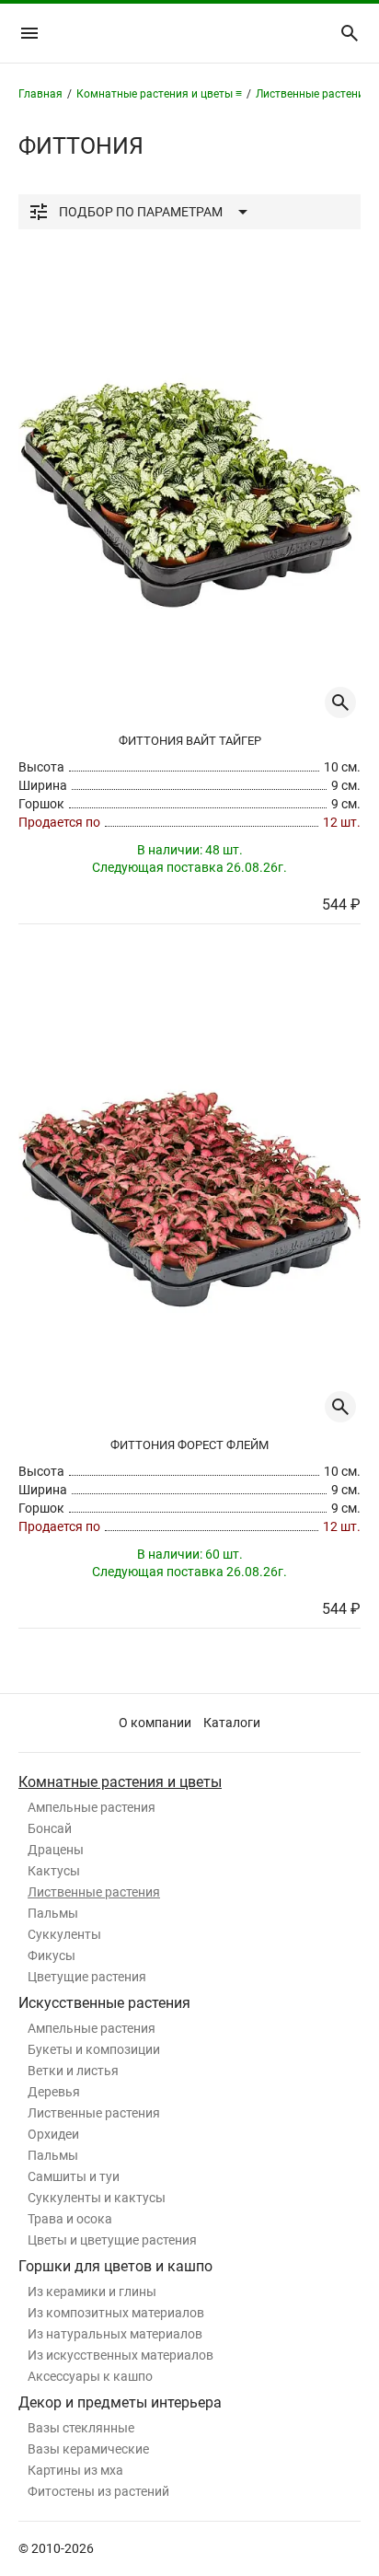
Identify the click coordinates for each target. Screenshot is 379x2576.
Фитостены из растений (98, 2491)
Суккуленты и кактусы (97, 2198)
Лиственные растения (94, 1892)
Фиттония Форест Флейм (189, 1445)
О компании (155, 1723)
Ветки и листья (73, 2071)
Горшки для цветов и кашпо (115, 2266)
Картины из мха (75, 2470)
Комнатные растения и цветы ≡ (159, 94)
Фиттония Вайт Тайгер (190, 741)
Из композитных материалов (116, 2313)
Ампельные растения (92, 1807)
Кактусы (54, 1871)
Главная (40, 94)
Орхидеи (53, 2134)
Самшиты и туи (74, 2176)
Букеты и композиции (94, 2049)
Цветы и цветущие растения (112, 2240)
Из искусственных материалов (121, 2355)
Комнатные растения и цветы (120, 1782)
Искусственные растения (104, 2003)
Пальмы (53, 1913)
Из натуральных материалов (115, 2334)
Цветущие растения (87, 1977)
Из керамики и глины (92, 2292)
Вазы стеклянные (81, 2428)
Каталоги (232, 1723)
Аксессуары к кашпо (90, 2376)
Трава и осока (70, 2219)
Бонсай (50, 1828)
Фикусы (52, 1955)
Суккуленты (64, 1934)
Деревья (54, 2092)
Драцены (56, 1850)
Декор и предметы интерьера (120, 2402)
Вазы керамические (88, 2449)
